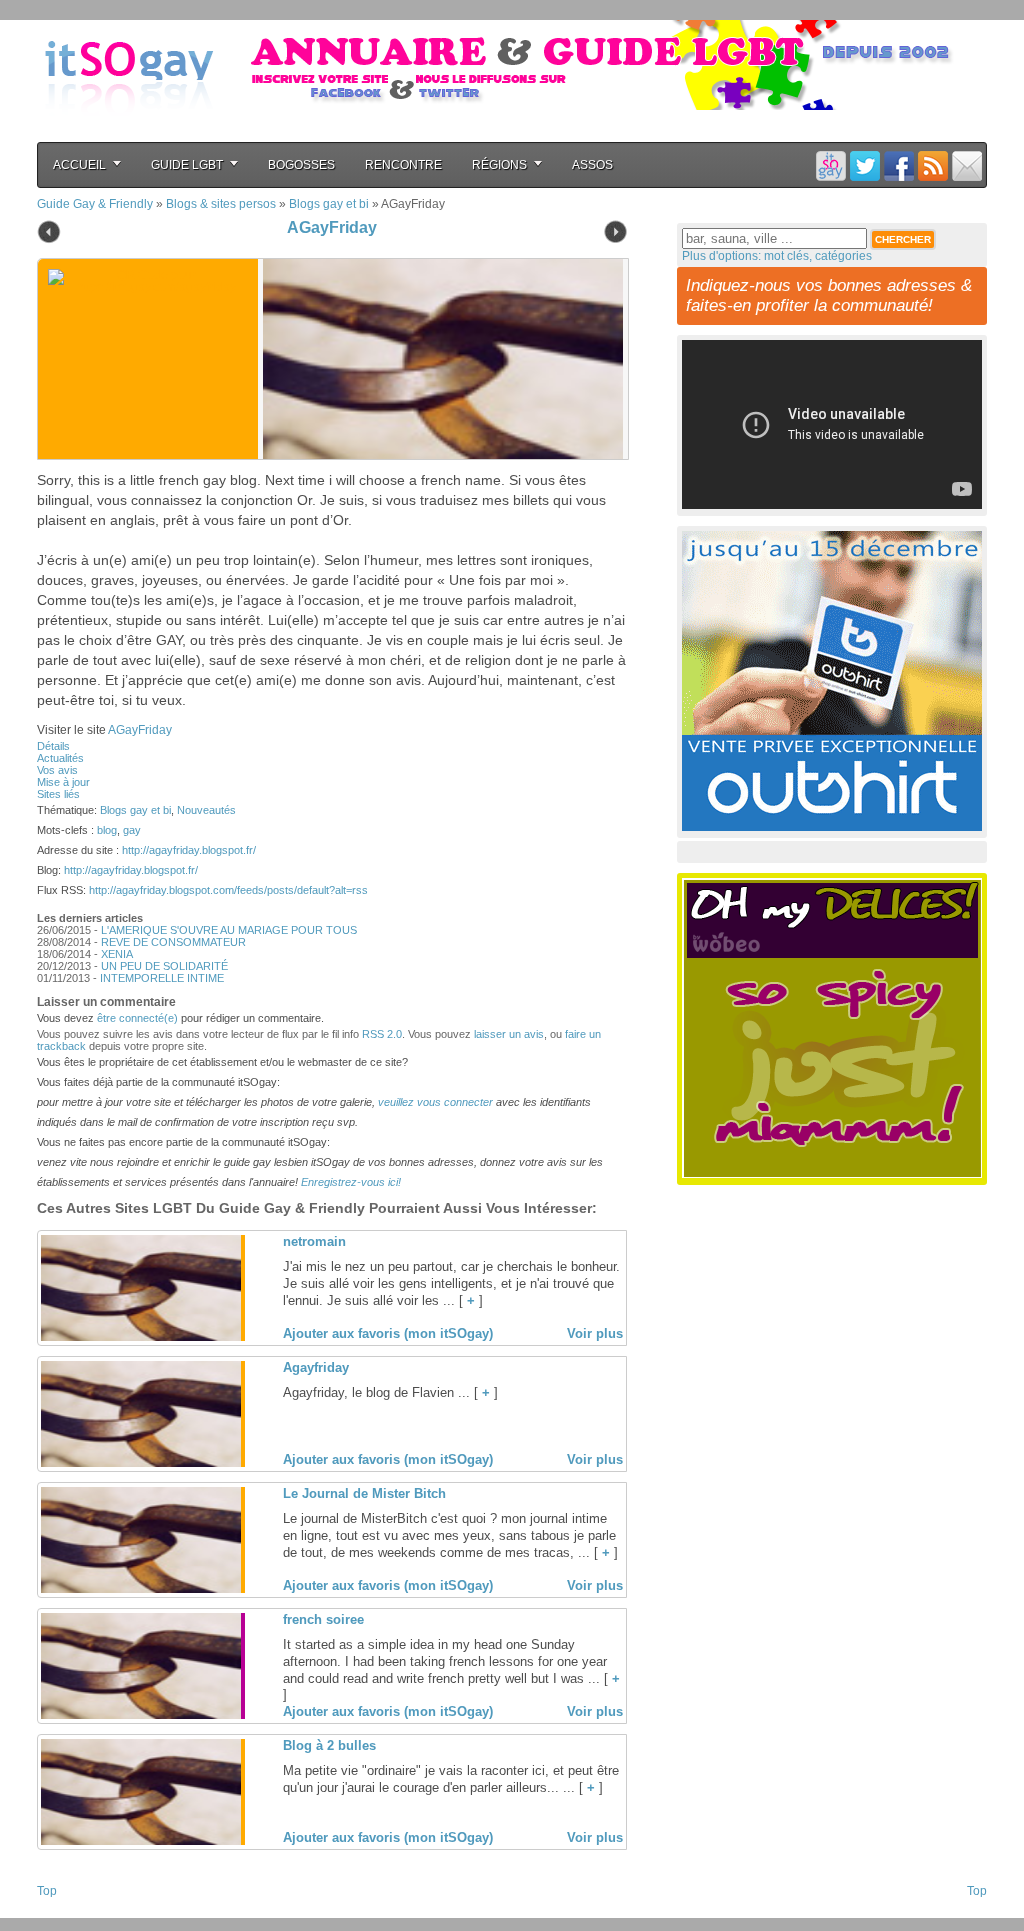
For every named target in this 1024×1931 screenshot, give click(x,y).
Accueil (79, 165)
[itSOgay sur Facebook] (899, 165)
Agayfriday (316, 1367)
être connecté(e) (137, 1018)
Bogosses (301, 165)
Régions (499, 165)
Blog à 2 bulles (329, 1745)
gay (132, 830)
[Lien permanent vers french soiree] (141, 1715)
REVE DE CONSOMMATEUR (173, 942)
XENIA (117, 954)
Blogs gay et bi (329, 204)
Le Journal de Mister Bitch (364, 1493)
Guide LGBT (187, 165)
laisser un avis (509, 1034)
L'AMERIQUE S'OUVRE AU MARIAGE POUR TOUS (229, 930)
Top (47, 1891)
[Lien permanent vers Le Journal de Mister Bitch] (141, 1589)
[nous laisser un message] (967, 165)
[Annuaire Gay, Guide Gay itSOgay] (129, 131)
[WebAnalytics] (77, 1912)
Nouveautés (206, 810)
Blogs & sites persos (221, 204)
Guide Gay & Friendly (95, 204)
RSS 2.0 (382, 1034)
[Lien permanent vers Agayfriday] (141, 1463)
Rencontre (403, 165)
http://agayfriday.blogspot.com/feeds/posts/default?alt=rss (228, 890)
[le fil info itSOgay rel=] (933, 165)
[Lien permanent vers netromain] (141, 1337)
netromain (314, 1241)
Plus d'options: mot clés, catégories (777, 256)
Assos (592, 165)
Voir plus (595, 1333)
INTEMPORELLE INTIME (162, 978)
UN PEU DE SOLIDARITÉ (164, 966)
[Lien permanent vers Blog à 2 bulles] (141, 1841)
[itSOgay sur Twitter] (865, 165)
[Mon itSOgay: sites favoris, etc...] (831, 165)
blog (107, 830)
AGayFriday (332, 227)
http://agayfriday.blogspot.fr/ (189, 850)
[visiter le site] (438, 359)
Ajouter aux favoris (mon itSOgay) (388, 1333)
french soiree (323, 1619)
